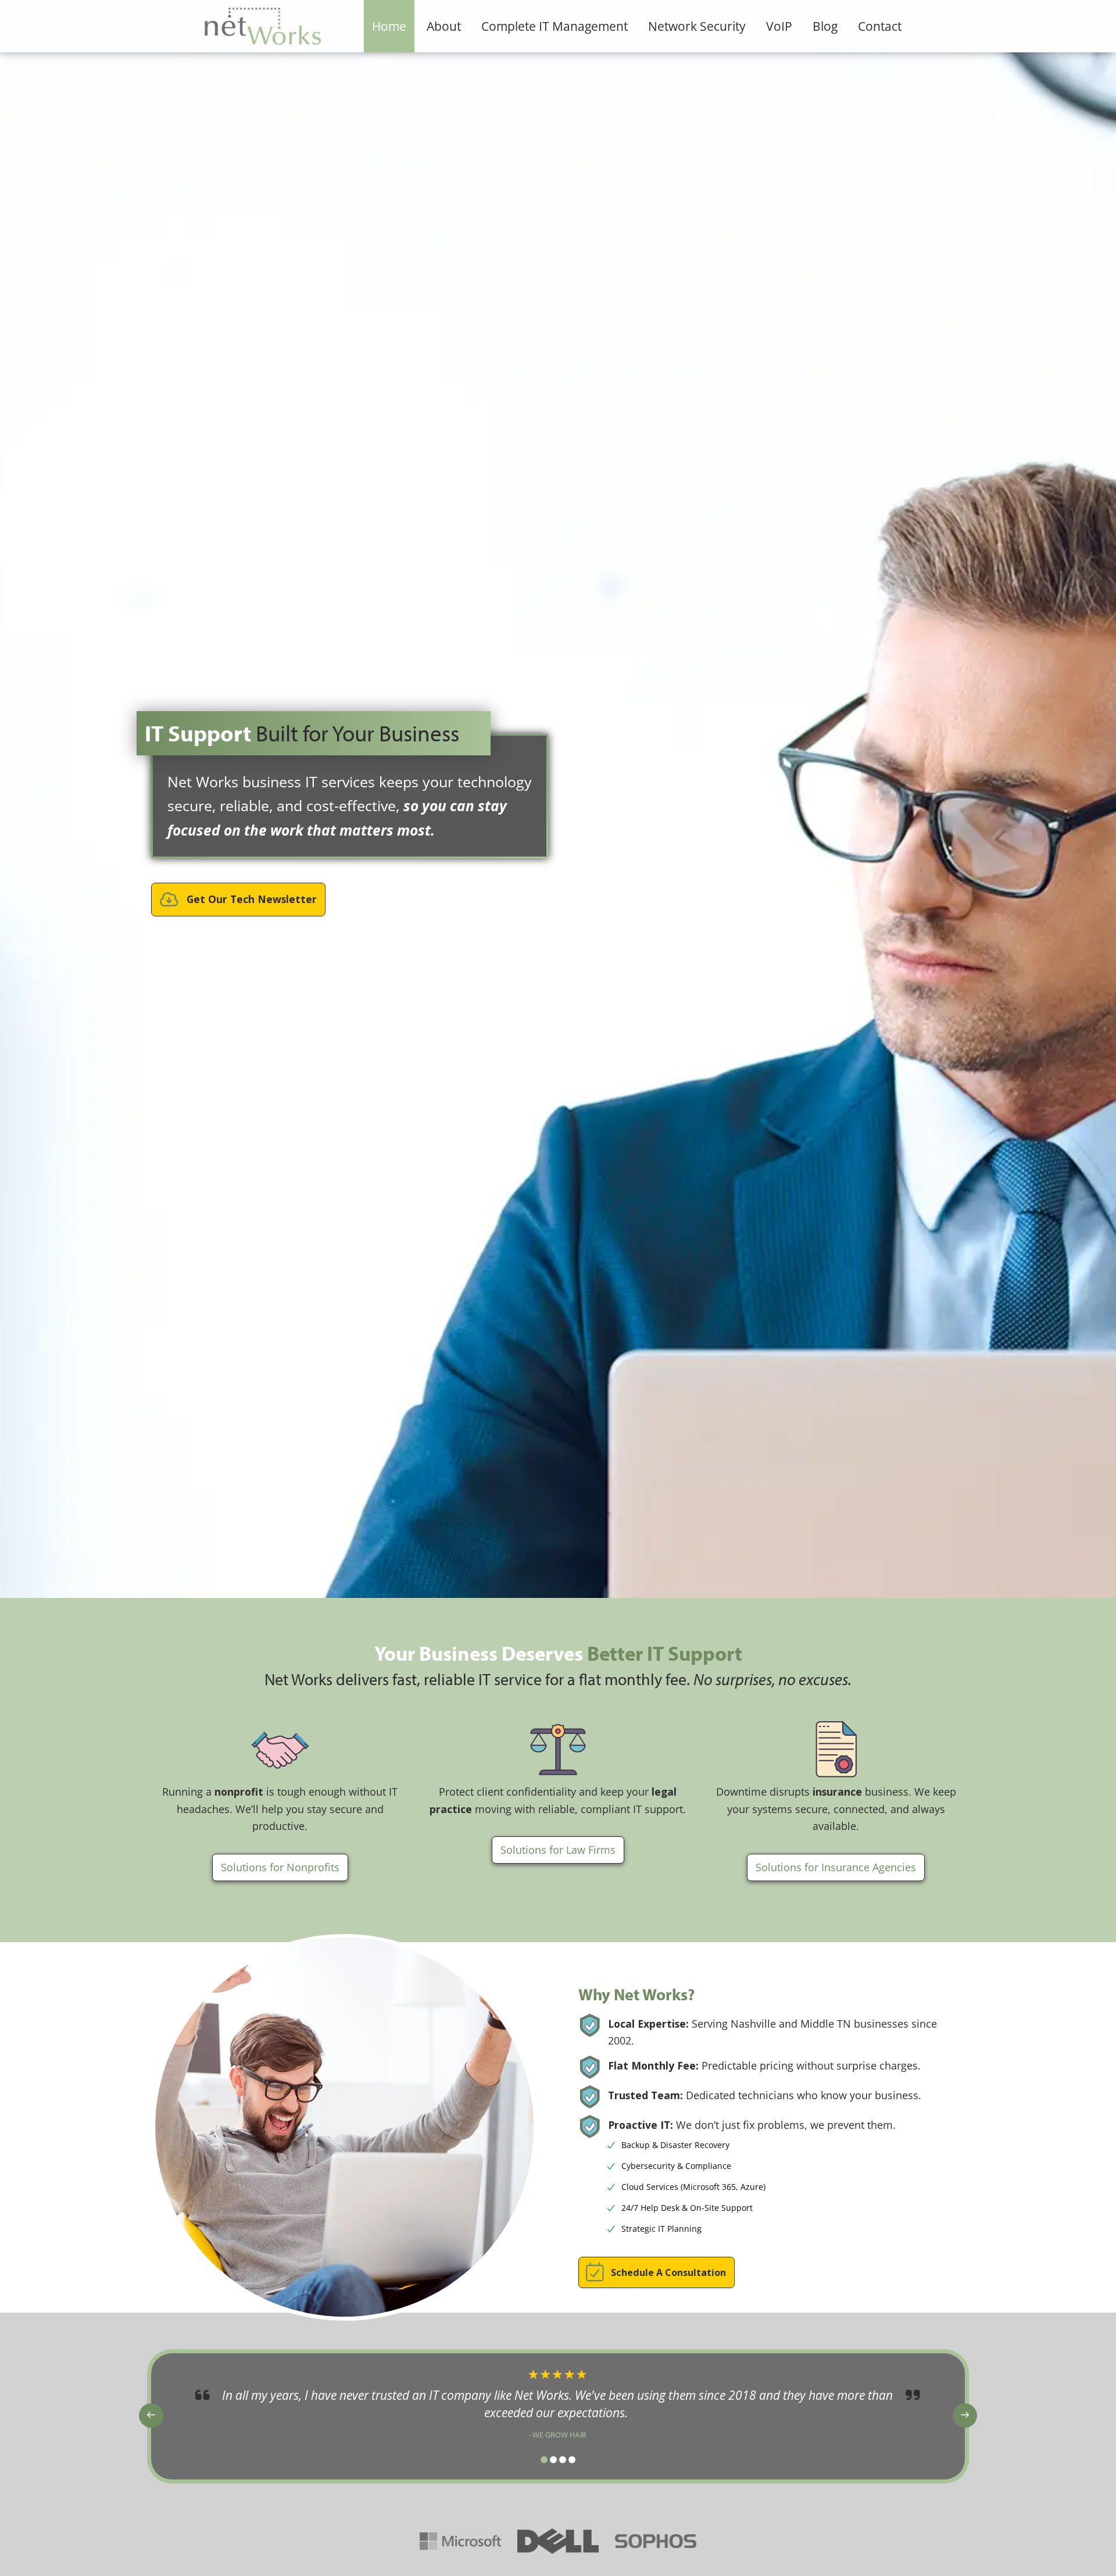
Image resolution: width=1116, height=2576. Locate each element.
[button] (238, 900)
